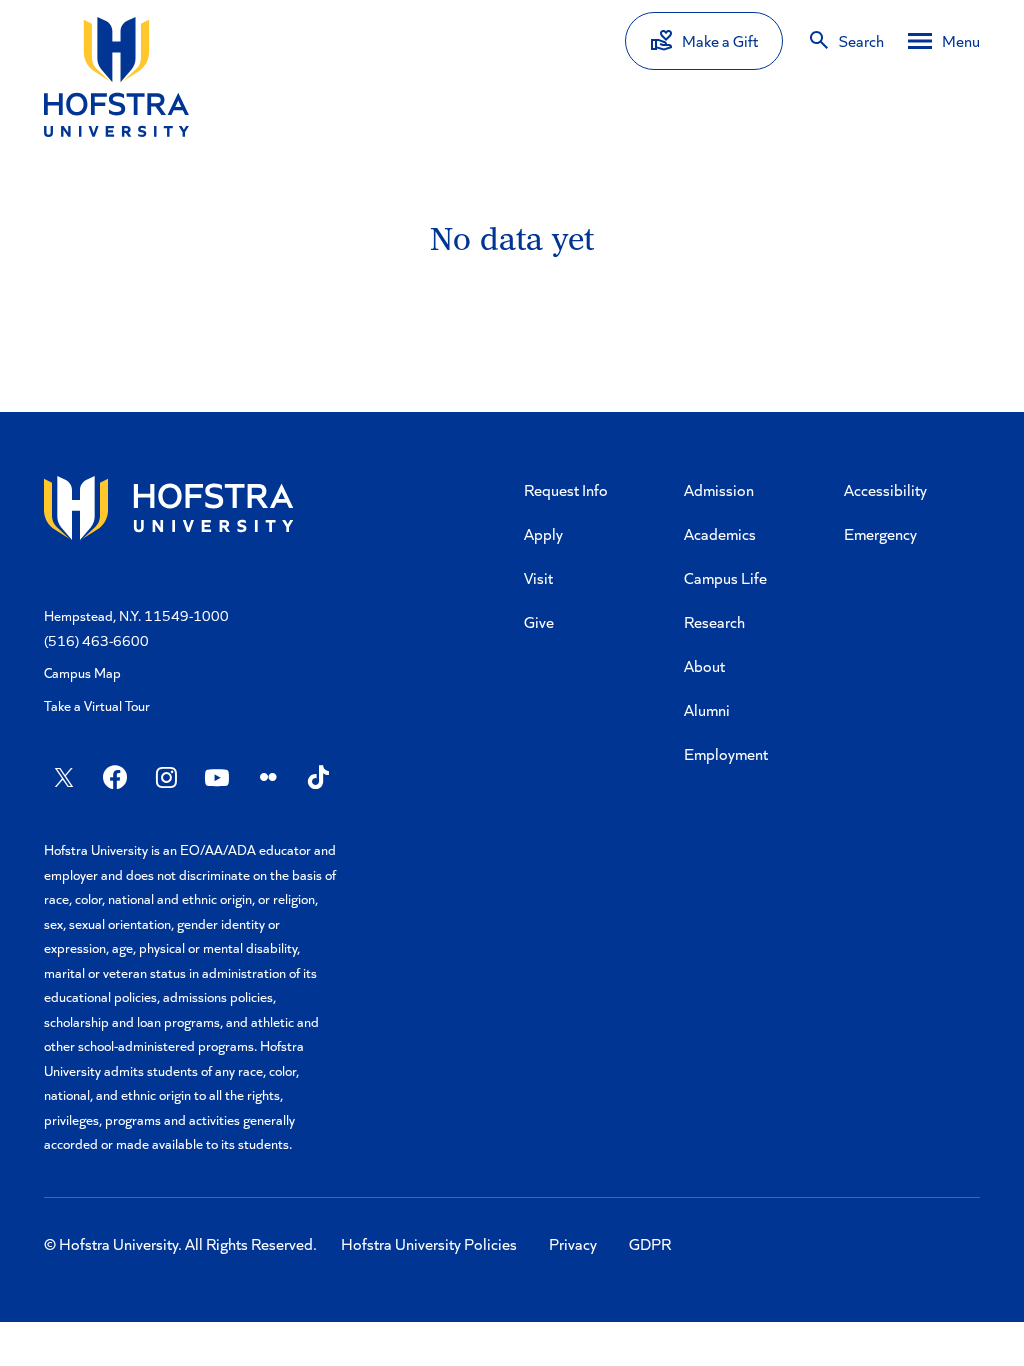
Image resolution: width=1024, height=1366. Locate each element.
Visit (538, 577)
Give (539, 621)
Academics (720, 533)
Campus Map (82, 672)
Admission (719, 489)
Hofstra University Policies (429, 1243)
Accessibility (885, 489)
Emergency (880, 533)
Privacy (573, 1243)
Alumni (707, 709)
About (704, 665)
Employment (726, 753)
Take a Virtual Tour (97, 705)
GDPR (650, 1243)
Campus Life (725, 577)
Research (714, 621)
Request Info (566, 489)
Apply (543, 533)
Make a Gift (720, 40)
